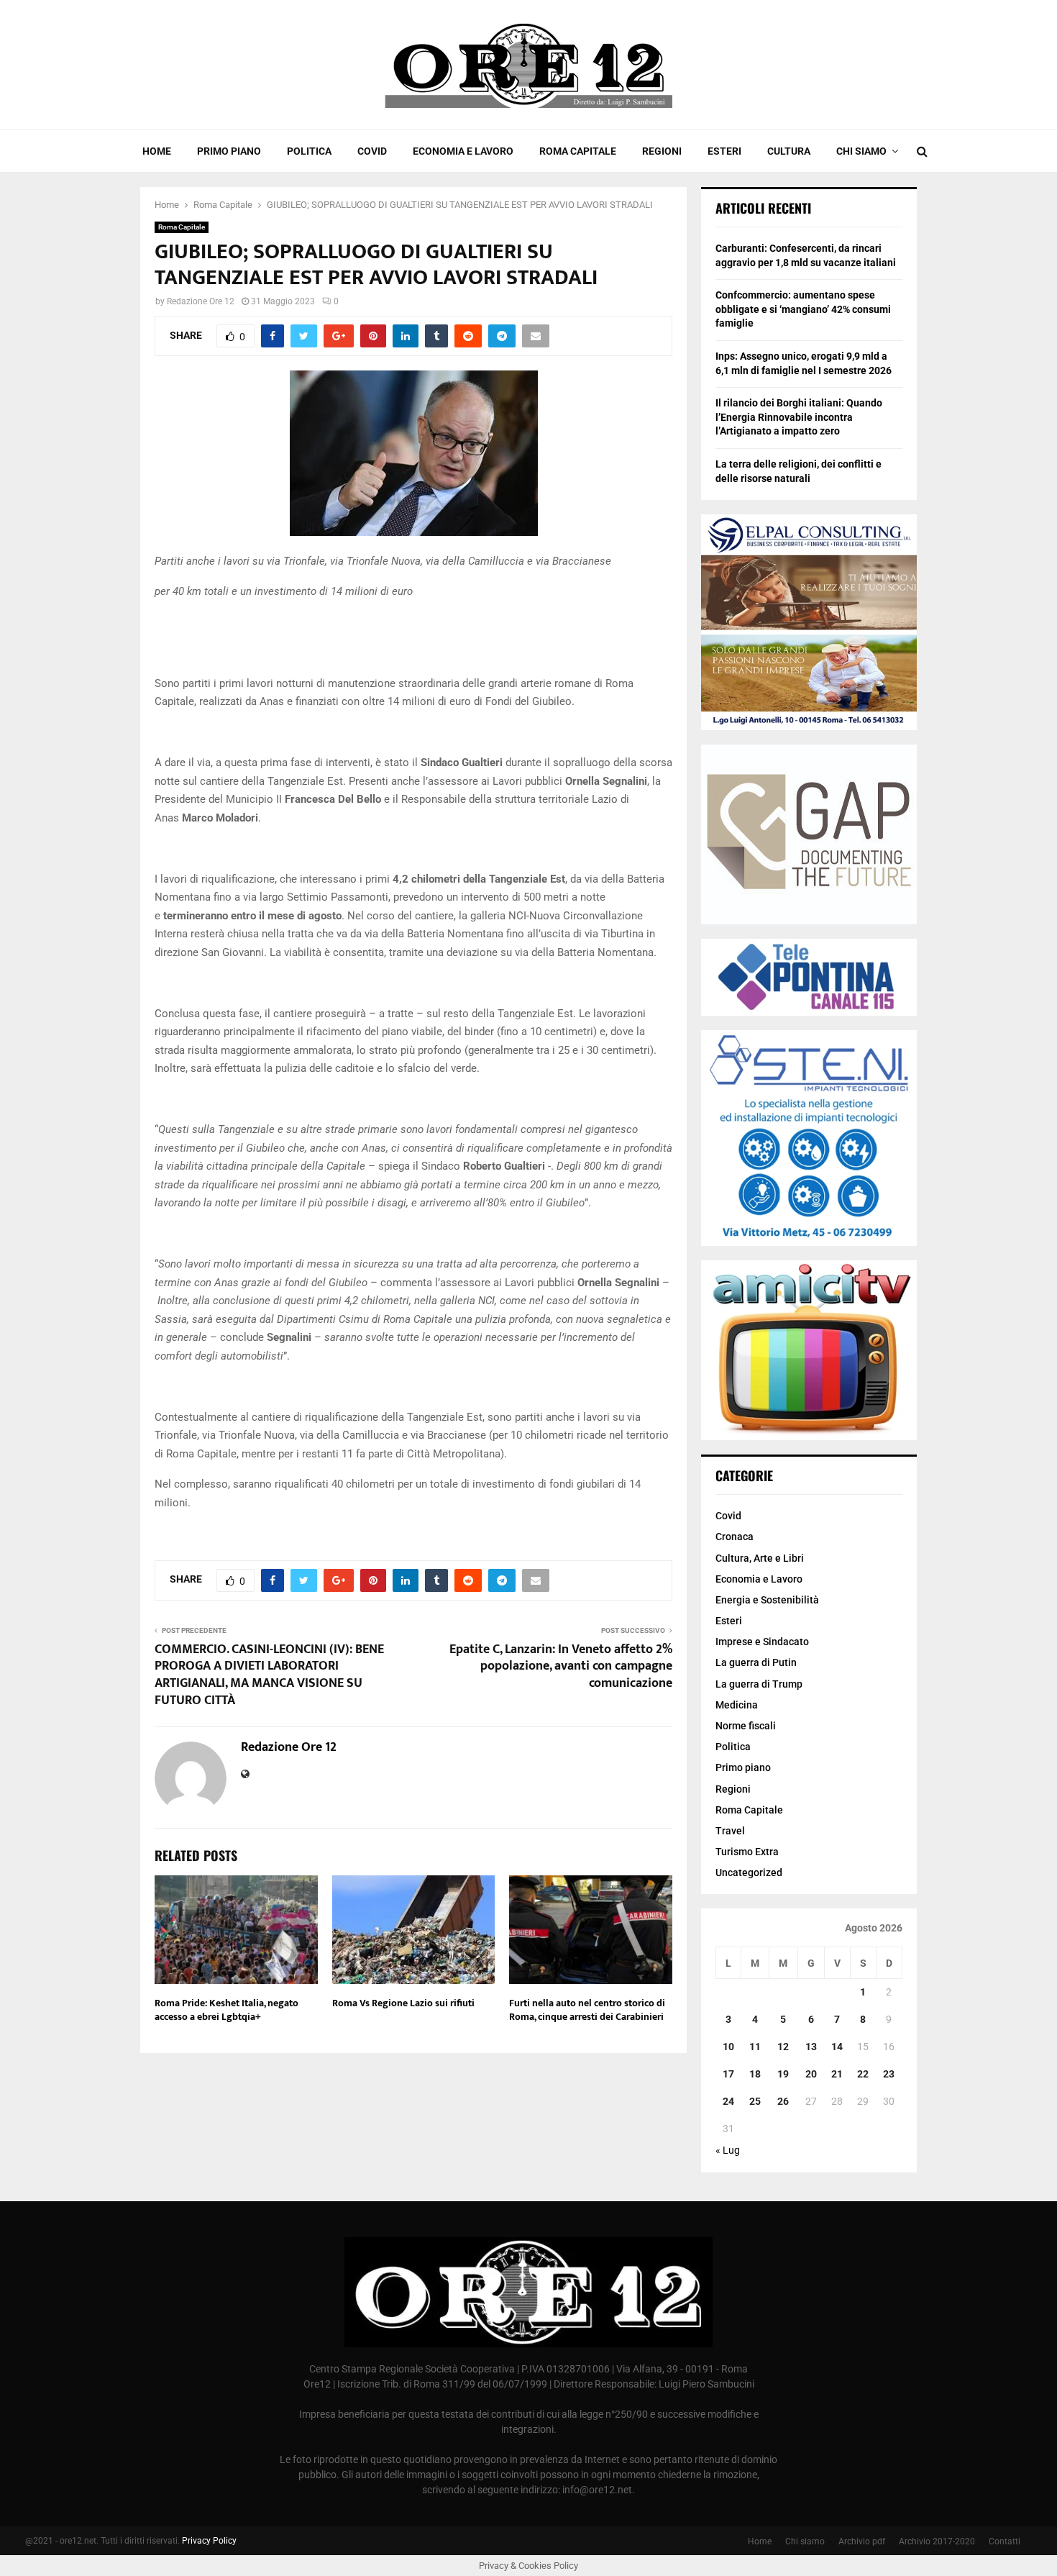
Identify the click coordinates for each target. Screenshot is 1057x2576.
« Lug (728, 2150)
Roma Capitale (578, 151)
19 (783, 2074)
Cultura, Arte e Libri (760, 1558)
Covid (372, 151)
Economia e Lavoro (463, 151)
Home (157, 151)
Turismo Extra (747, 1852)
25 (755, 2101)
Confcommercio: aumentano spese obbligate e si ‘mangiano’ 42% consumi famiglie (803, 309)
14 (837, 2047)
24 (728, 2101)
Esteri (724, 151)
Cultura (789, 151)
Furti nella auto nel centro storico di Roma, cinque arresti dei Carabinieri (587, 2010)
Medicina (737, 1705)
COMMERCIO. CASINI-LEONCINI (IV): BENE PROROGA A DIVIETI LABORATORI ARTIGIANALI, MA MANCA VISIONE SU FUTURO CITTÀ (269, 1675)
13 (811, 2047)
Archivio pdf (862, 2541)
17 (728, 2074)
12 (783, 2047)
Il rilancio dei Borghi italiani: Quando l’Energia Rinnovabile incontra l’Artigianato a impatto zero (799, 417)
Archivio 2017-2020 (937, 2541)
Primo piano (229, 151)
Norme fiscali (746, 1726)
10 (728, 2047)
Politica (309, 151)
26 (783, 2101)
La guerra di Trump (759, 1684)
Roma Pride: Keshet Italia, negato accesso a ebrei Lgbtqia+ (226, 2010)
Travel (730, 1831)
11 (755, 2047)
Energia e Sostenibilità (767, 1600)
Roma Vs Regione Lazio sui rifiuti (403, 2003)
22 (863, 2074)
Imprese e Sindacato (762, 1642)
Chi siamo (861, 151)
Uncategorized (749, 1872)
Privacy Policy (209, 2541)
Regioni (662, 151)
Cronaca (735, 1537)
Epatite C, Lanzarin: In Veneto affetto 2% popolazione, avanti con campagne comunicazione (558, 1667)
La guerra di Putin (756, 1662)
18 (755, 2074)
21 (837, 2074)
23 (889, 2074)
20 (811, 2074)
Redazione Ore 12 (201, 301)
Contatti (1005, 2541)
